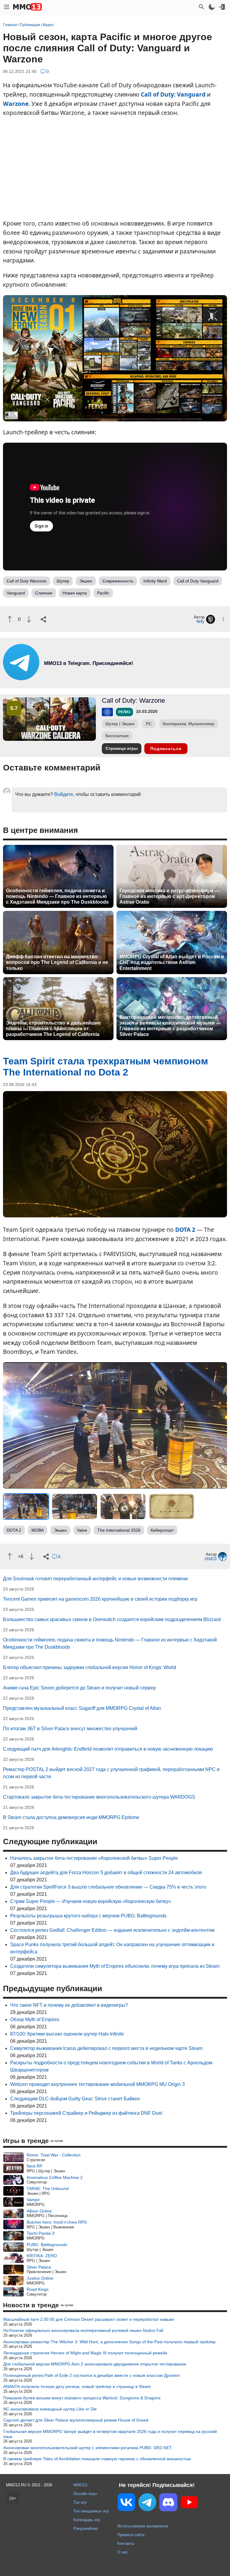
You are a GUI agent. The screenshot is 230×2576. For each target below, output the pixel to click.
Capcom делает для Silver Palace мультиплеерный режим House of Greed (76, 2420)
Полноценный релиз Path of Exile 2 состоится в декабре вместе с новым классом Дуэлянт (92, 2375)
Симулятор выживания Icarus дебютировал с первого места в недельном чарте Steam (106, 2048)
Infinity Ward (155, 581)
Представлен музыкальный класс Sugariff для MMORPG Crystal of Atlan (82, 1708)
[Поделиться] (43, 619)
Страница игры (122, 748)
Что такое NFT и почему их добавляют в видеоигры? (69, 2005)
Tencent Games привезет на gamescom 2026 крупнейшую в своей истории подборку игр (100, 1599)
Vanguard (16, 593)
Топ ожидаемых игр (91, 2511)
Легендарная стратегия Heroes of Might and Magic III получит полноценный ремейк (85, 2353)
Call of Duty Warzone (27, 581)
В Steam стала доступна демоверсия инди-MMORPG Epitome (71, 1817)
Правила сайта (131, 2535)
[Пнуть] (29, 619)
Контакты (126, 2543)
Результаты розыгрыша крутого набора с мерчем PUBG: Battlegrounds (88, 1916)
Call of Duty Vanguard (198, 581)
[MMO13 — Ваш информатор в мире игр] (28, 7)
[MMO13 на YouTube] (189, 2503)
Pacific (103, 593)
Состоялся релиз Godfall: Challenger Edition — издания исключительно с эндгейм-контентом (112, 1930)
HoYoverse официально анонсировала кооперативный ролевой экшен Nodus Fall (83, 2330)
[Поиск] (202, 7)
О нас (123, 2552)
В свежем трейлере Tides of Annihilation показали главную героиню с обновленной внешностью (97, 2459)
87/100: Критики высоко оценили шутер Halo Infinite (67, 2034)
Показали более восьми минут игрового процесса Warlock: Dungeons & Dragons (82, 2398)
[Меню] (7, 7)
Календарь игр (87, 2520)
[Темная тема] (212, 7)
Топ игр (80, 2502)
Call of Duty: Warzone (133, 700)
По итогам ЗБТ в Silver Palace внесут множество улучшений (70, 1729)
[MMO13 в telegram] (78, 679)
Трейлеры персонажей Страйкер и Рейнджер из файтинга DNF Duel (86, 2113)
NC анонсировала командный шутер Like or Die (50, 2409)
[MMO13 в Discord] (168, 2503)
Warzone (16, 104)
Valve (82, 1530)
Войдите (64, 794)
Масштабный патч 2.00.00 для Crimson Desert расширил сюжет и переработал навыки (89, 2319)
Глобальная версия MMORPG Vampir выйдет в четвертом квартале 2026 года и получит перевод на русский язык (110, 2434)
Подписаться (166, 749)
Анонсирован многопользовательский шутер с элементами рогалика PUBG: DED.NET (88, 2448)
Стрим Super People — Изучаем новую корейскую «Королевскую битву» (91, 1901)
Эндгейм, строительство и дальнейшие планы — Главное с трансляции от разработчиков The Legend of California (53, 1029)
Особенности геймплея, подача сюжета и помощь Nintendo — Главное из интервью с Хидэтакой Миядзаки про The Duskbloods (57, 896)
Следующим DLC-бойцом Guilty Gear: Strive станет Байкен (75, 2099)
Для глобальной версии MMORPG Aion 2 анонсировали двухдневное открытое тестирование (95, 2364)
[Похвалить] (10, 619)
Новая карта (75, 593)
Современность (118, 581)
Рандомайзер (86, 2528)
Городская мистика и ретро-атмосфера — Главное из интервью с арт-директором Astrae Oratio (169, 896)
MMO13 (80, 2485)
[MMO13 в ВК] (126, 2503)
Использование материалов (143, 2526)
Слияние (44, 593)
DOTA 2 (185, 1230)
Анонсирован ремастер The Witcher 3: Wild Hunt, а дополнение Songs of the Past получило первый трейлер (109, 2342)
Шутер (63, 581)
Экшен (86, 581)
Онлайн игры (85, 2494)
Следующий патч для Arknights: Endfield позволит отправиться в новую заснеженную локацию (108, 1749)
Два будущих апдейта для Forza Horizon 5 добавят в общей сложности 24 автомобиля (106, 1873)
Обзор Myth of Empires (35, 2020)
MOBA (38, 1530)
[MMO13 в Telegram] (147, 2503)
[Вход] (222, 7)
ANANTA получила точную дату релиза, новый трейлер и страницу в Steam (77, 2386)
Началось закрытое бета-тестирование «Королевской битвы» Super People (94, 1858)
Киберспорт (162, 1530)
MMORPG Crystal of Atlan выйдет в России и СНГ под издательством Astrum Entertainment (172, 962)
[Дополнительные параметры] (223, 619)
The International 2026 (119, 1530)
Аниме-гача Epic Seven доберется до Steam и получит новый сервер (79, 1688)
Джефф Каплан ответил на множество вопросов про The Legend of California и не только (57, 962)
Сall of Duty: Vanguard (173, 94)
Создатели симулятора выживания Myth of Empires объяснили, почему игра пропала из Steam (115, 1966)
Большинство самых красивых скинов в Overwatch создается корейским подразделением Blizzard (112, 1619)
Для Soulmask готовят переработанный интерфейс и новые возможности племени (95, 1579)
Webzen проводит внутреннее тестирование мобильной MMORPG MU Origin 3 (97, 2084)
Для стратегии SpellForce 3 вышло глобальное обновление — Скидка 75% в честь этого (108, 1887)
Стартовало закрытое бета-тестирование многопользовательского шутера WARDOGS (99, 1797)
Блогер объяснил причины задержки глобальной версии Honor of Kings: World (90, 1667)
